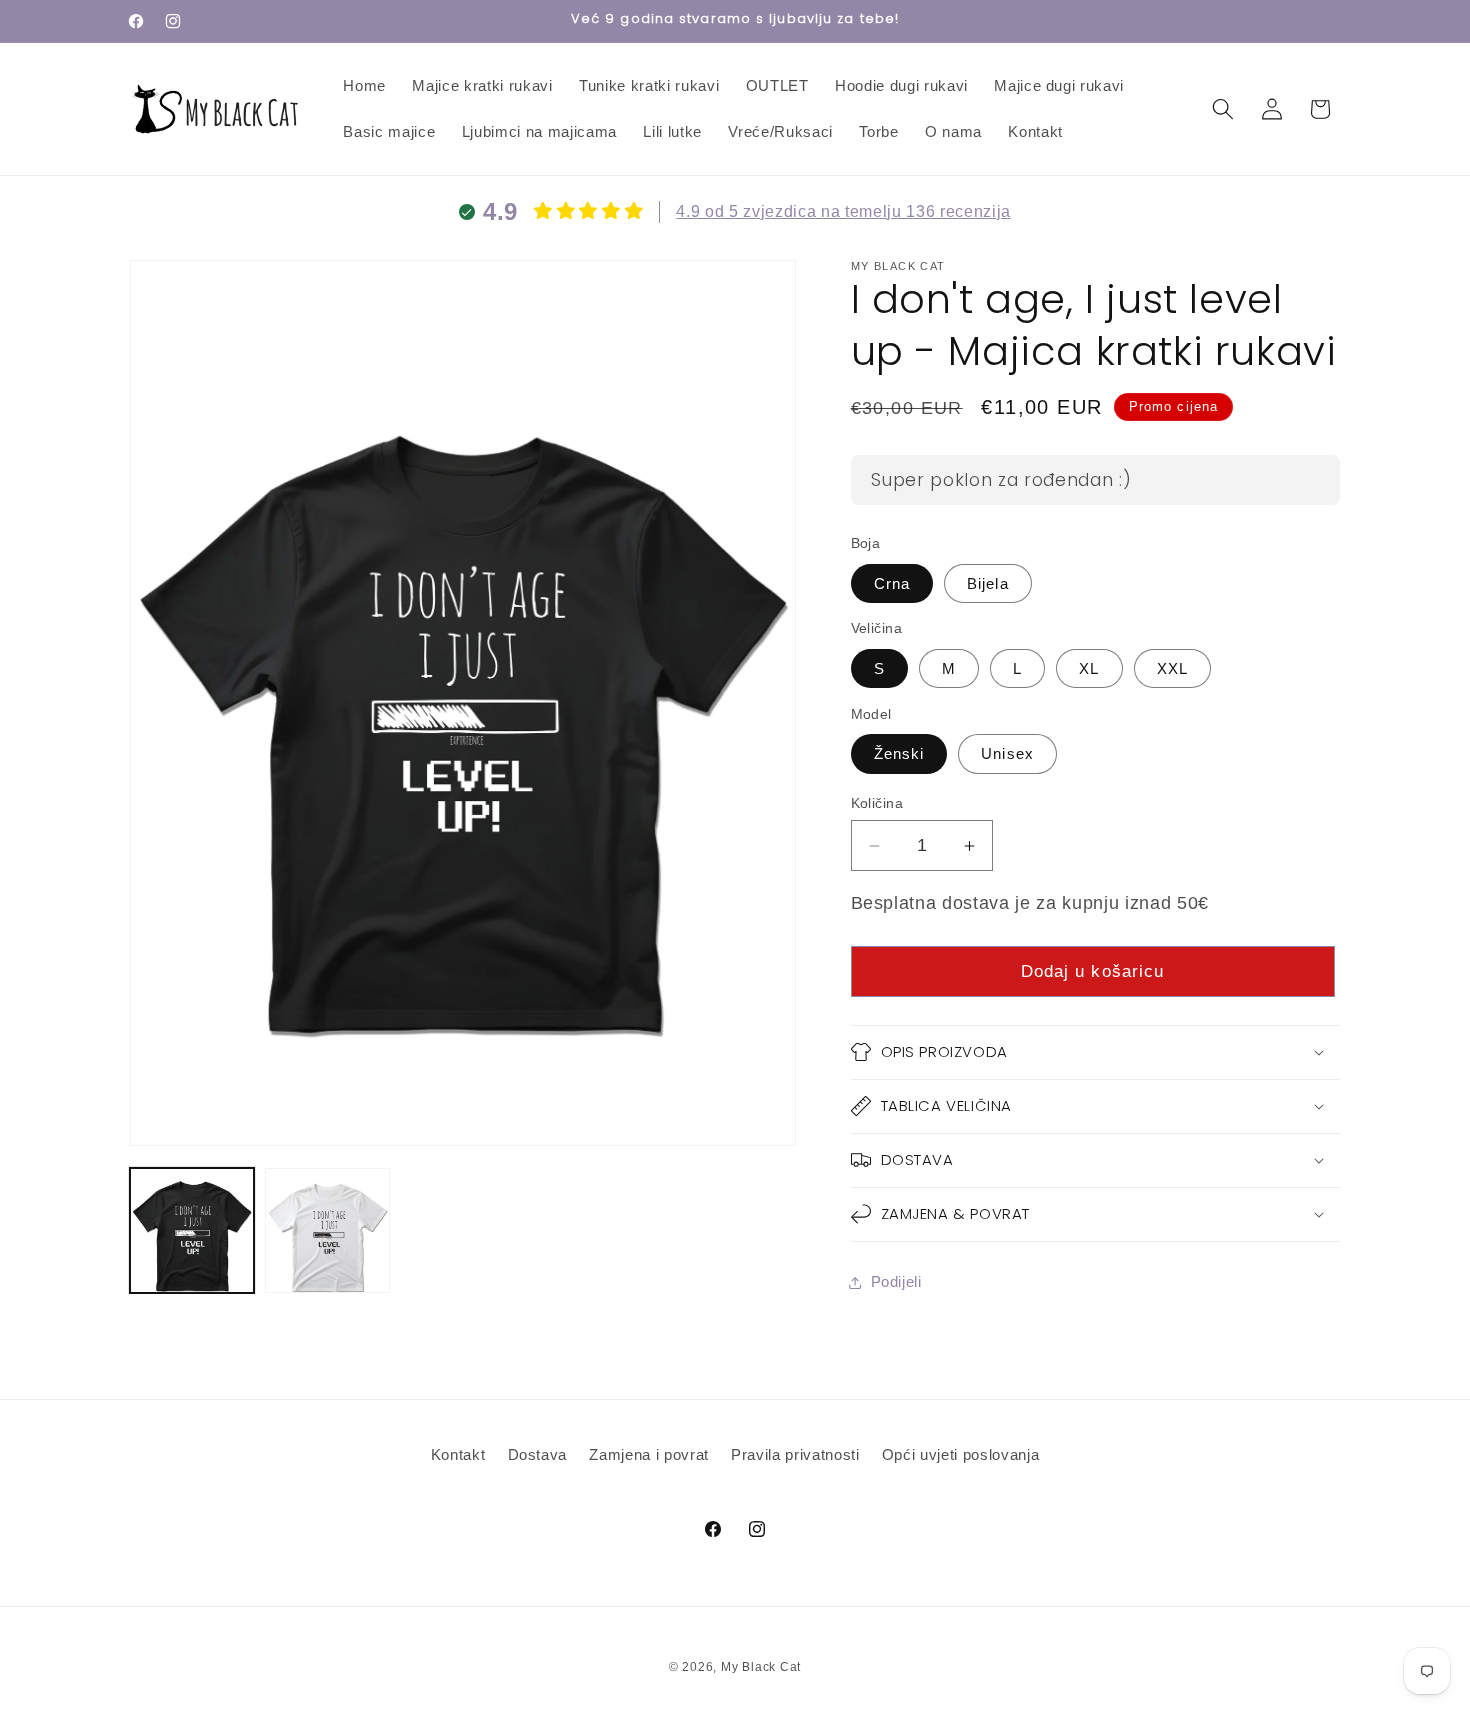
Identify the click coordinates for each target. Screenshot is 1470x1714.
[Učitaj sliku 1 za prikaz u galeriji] (192, 1230)
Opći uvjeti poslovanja (961, 1454)
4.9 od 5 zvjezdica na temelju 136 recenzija (843, 211)
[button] (1223, 109)
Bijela (988, 583)
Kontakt (458, 1454)
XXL (1172, 668)
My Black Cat (761, 1667)
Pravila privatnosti (795, 1454)
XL (1089, 668)
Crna (892, 583)
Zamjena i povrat (649, 1454)
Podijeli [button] (896, 1281)
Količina (877, 803)
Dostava (538, 1454)
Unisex (1007, 753)
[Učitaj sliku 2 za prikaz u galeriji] (327, 1230)
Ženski (899, 753)
